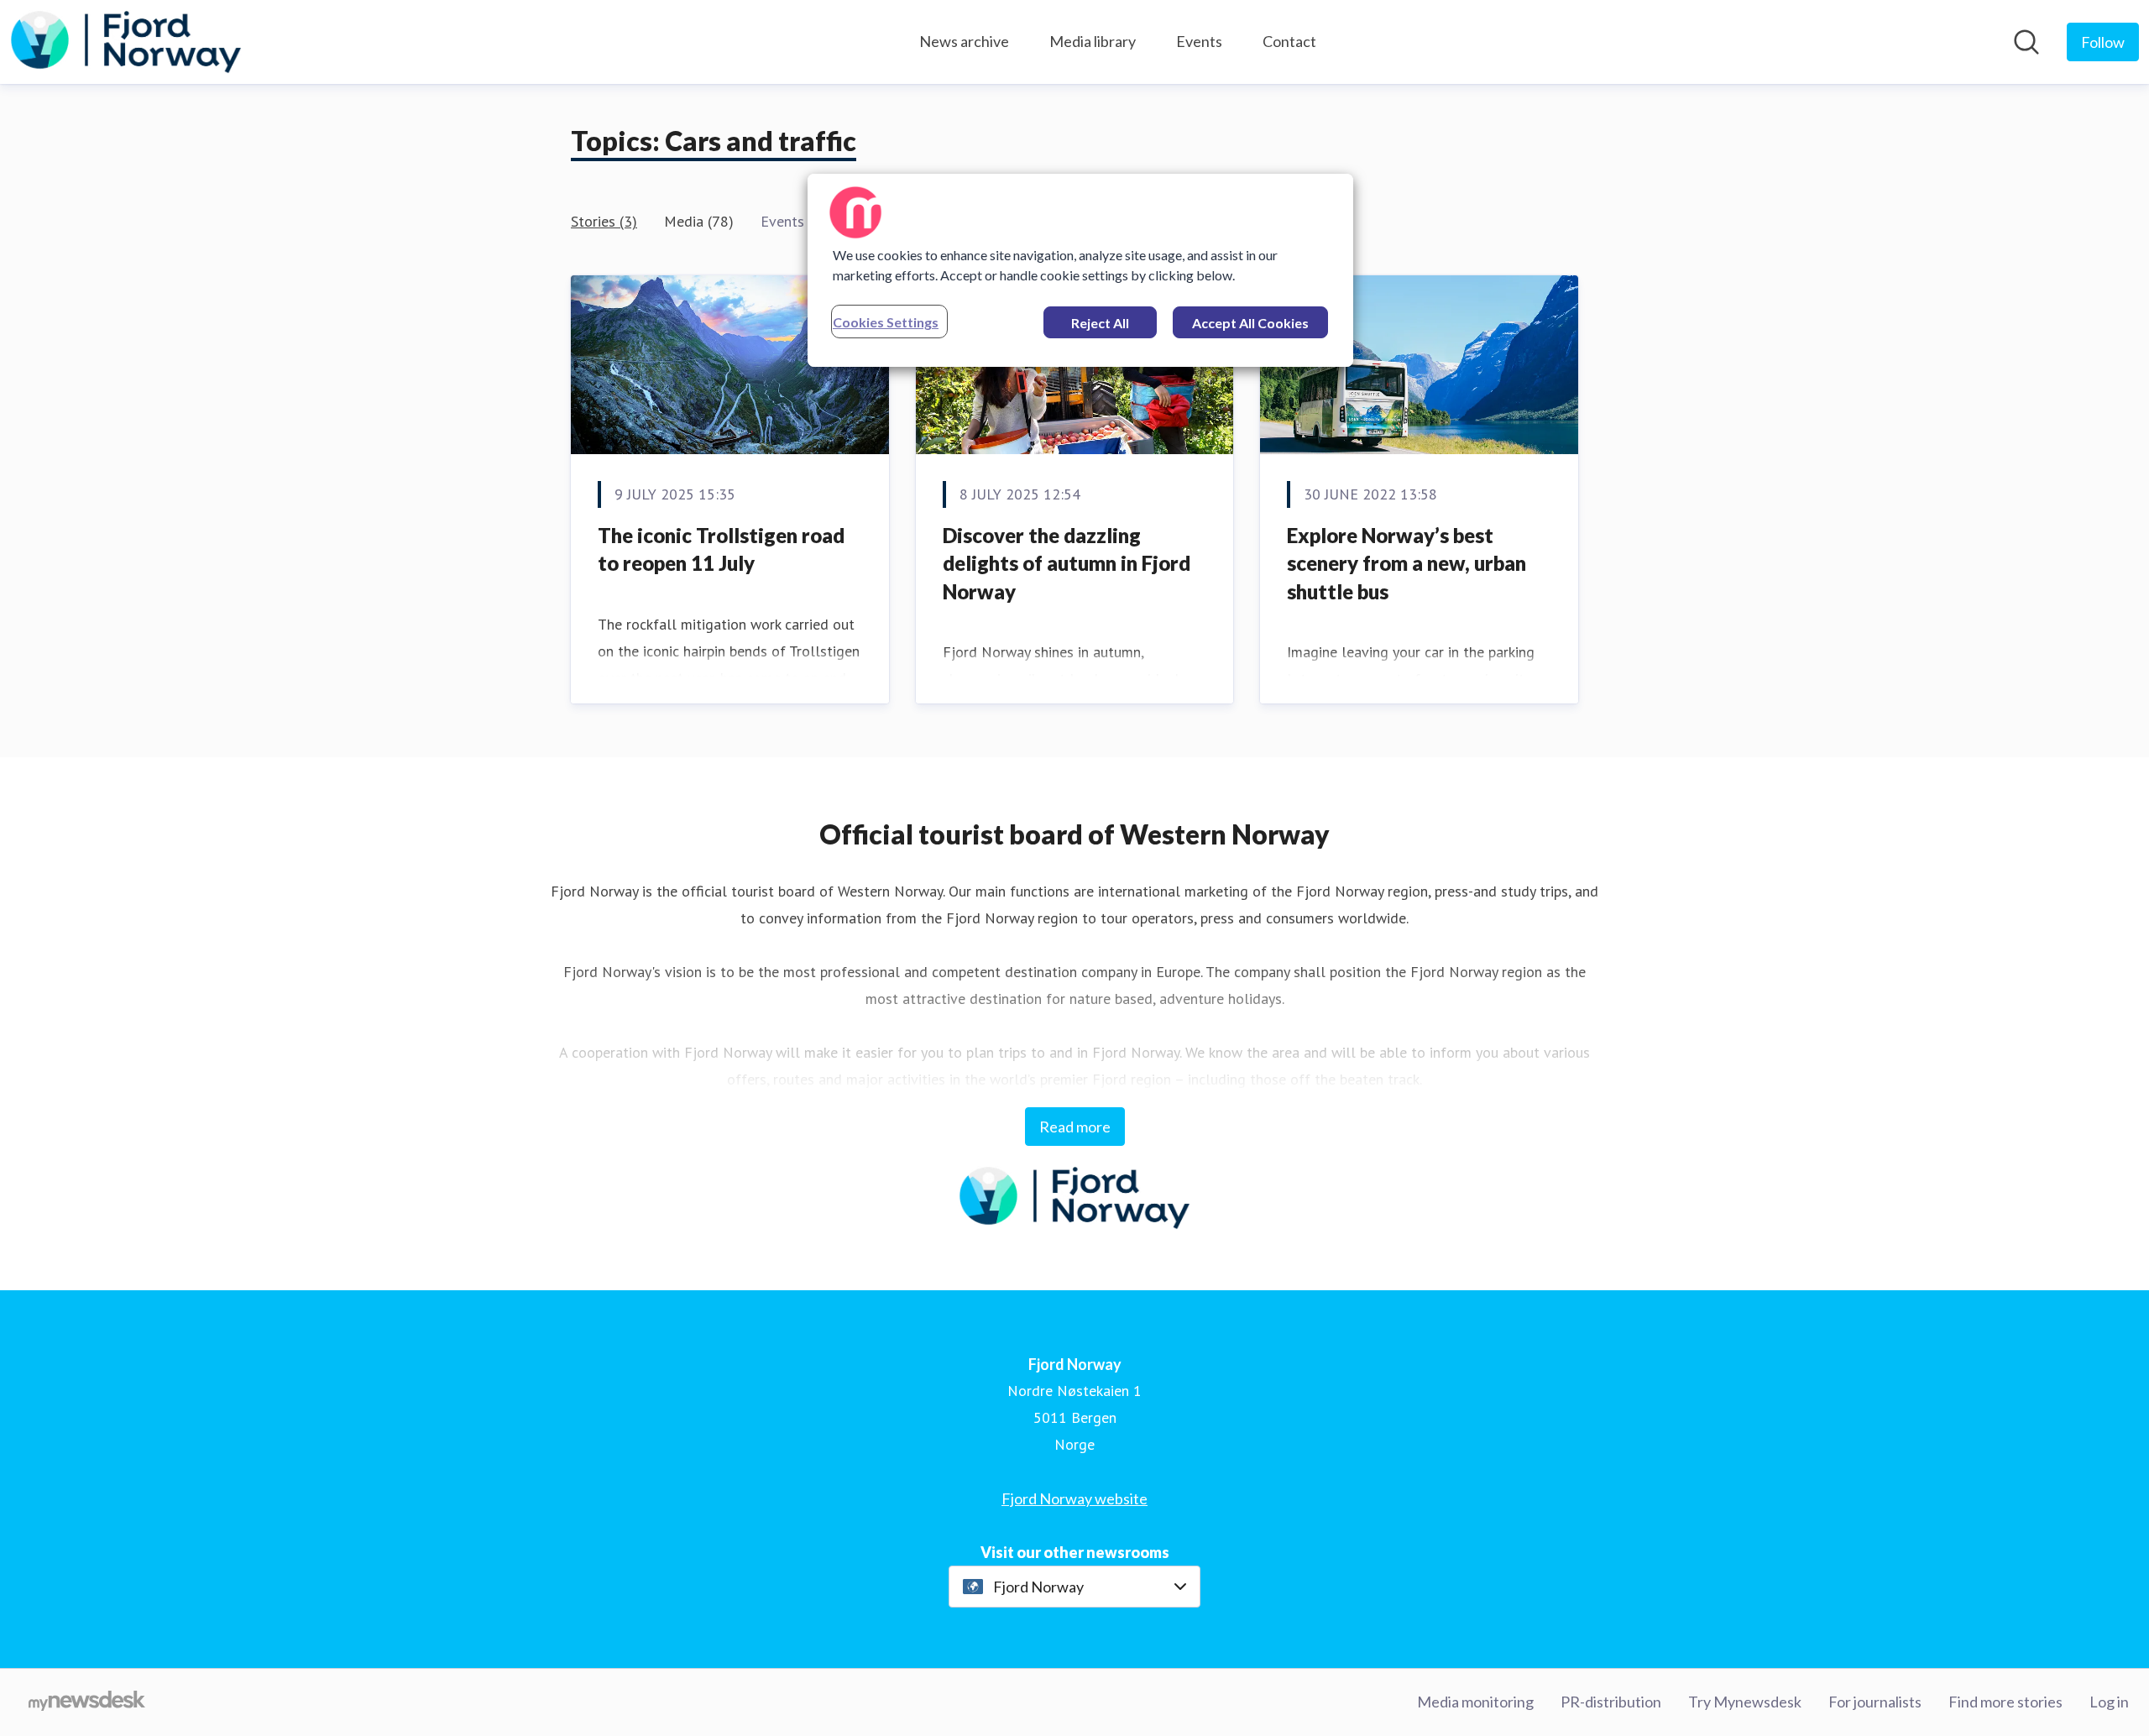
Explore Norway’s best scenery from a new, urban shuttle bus (1407, 563)
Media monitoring (1475, 1702)
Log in (2109, 1702)
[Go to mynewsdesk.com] (87, 1702)
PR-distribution (1611, 1702)
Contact (1289, 41)
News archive (964, 41)
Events (1199, 41)
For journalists (1875, 1702)
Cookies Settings (886, 322)
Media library (1093, 41)
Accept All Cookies (1250, 323)
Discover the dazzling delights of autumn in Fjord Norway (1067, 563)
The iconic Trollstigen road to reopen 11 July (721, 549)
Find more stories (2005, 1702)
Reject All (1100, 323)
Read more (1075, 1127)
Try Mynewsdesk (1745, 1702)
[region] (1080, 270)
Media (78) (699, 221)
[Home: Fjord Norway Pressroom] (126, 42)
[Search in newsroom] (2026, 42)
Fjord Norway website (1074, 1498)
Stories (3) (604, 221)
